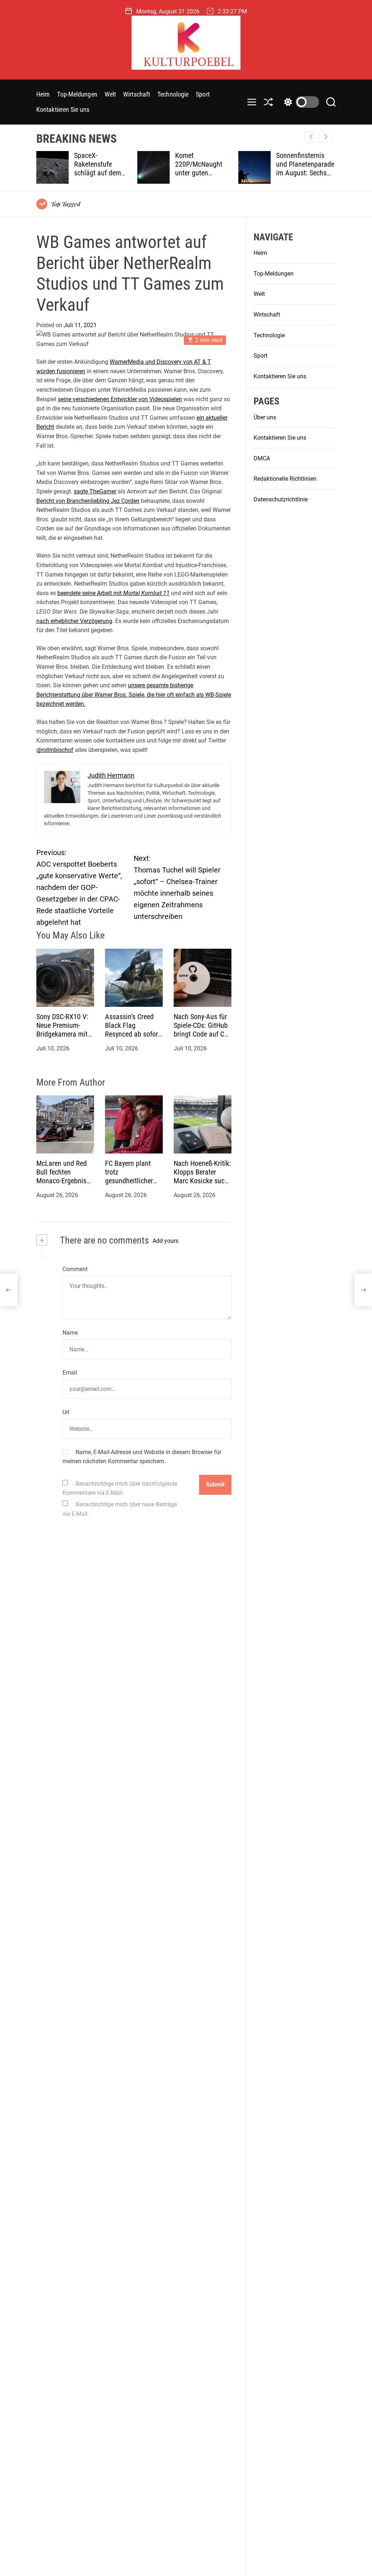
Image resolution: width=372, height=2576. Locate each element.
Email (70, 1373)
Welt (110, 94)
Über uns (265, 417)
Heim (43, 94)
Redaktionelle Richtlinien (285, 479)
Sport (203, 94)
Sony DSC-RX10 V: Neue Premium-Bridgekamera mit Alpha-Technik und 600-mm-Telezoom (63, 1034)
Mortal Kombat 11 (146, 593)
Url (66, 1412)
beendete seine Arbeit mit (90, 593)
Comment (75, 1269)
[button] (326, 137)
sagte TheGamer (95, 491)
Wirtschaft (137, 94)
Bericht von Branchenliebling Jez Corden (88, 501)
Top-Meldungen (77, 94)
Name (70, 1333)
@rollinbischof (55, 750)
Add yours (165, 1241)
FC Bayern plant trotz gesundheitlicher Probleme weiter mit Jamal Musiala (132, 1181)
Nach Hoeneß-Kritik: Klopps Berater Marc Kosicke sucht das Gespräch (202, 1176)
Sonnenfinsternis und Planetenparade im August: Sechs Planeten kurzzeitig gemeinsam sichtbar (261, 173)
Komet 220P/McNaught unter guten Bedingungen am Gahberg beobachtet (160, 173)
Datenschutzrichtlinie (281, 499)
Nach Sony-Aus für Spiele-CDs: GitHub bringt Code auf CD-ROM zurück (202, 1030)
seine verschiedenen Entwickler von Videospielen (120, 399)
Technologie (173, 94)
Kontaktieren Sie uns (63, 109)
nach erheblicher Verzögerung (74, 621)
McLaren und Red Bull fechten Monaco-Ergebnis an (62, 1176)
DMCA (262, 458)
